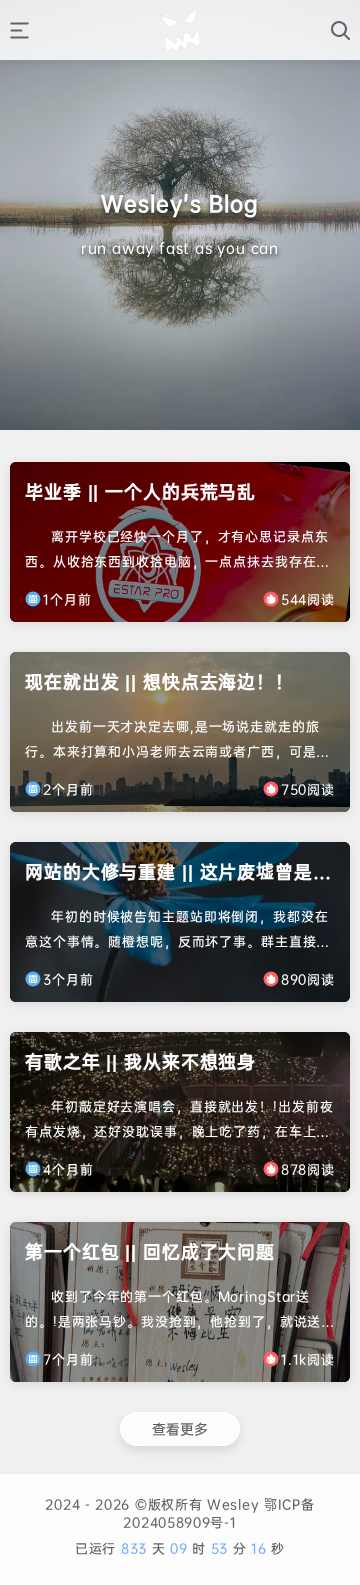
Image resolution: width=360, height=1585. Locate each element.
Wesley (230, 1504)
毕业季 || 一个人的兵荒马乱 (140, 491)
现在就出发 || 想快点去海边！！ (159, 681)
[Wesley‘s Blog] (180, 30)
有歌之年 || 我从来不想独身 (140, 1061)
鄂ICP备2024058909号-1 (218, 1513)
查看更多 (180, 1428)
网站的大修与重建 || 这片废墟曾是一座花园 (178, 873)
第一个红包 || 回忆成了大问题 (150, 1251)
